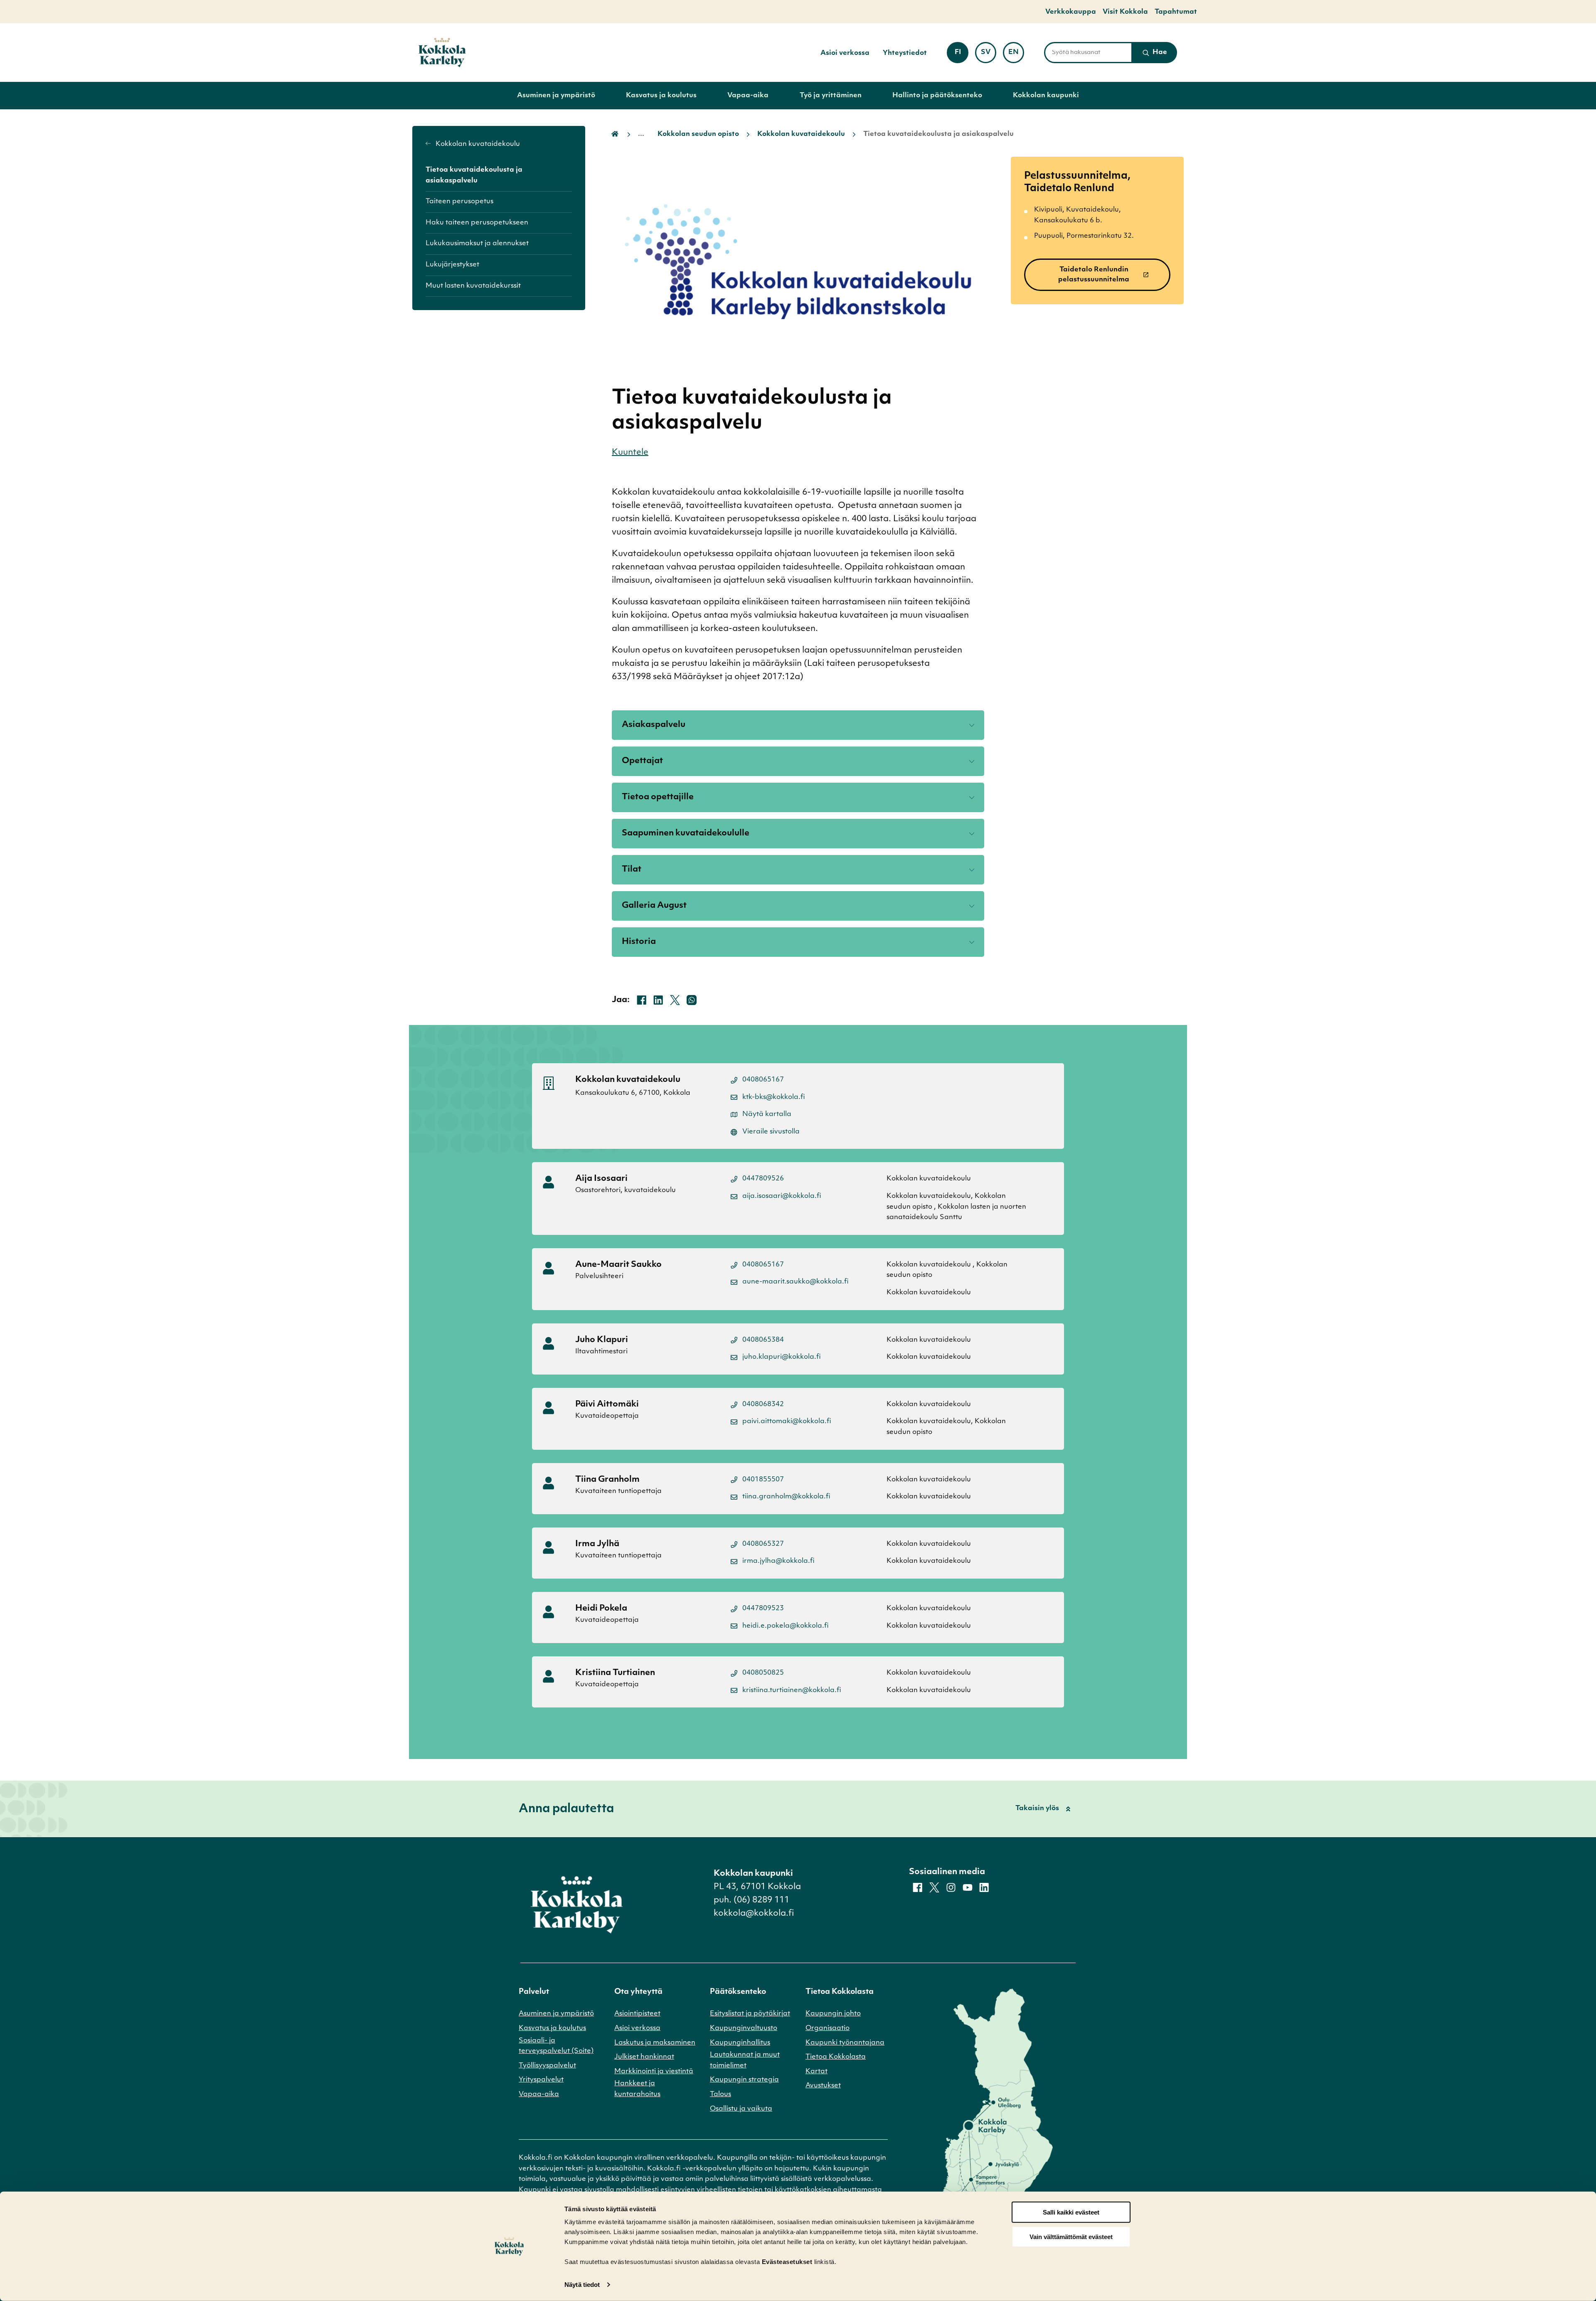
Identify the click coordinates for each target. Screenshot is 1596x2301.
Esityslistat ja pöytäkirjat (750, 2014)
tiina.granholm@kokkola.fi (786, 1497)
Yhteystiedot (905, 53)
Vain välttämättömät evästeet (1071, 2237)
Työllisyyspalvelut (547, 2066)
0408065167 (763, 1080)
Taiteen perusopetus (459, 202)
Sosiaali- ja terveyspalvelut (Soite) (556, 2046)
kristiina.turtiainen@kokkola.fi (792, 1690)
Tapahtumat (1176, 12)
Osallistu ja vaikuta (741, 2109)
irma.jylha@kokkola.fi (778, 1561)
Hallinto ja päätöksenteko (937, 96)
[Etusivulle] (442, 53)
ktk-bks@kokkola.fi (774, 1097)
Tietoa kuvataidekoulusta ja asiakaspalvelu (474, 175)
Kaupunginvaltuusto (744, 2028)
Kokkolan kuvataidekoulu (477, 144)
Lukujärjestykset (452, 265)
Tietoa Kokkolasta (836, 2057)
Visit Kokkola (1125, 12)
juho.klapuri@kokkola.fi (782, 1357)
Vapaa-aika (748, 96)
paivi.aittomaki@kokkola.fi (787, 1421)
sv (989, 55)
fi (961, 55)
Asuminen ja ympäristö (556, 96)
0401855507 (763, 1480)
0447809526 (763, 1179)
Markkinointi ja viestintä (654, 2072)
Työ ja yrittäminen (831, 96)
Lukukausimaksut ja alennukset (477, 244)
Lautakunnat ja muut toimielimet (745, 2060)
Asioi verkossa (845, 53)
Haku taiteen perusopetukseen (477, 223)
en (1016, 55)
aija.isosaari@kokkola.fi (782, 1196)
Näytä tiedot (582, 2285)
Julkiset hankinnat (644, 2057)
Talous (720, 2094)
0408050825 (763, 1673)
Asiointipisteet (637, 2014)
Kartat (816, 2072)
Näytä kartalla (767, 1114)
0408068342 (763, 1404)
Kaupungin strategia (744, 2080)
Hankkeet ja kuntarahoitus (637, 2089)
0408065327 (763, 1544)
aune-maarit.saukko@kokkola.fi (796, 1282)
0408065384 (763, 1340)
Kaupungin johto (833, 2014)
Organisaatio (828, 2028)
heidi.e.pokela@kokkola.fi (786, 1626)
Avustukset (823, 2086)
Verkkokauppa (1071, 12)
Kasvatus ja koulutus (661, 96)
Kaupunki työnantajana (845, 2043)
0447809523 (763, 1609)
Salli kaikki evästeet (1071, 2212)
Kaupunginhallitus (740, 2043)
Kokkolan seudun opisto (698, 134)
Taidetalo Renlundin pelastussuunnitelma (1094, 275)
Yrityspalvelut (541, 2080)
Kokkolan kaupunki (1046, 96)
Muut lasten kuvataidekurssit (473, 286)
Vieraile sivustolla (771, 1132)
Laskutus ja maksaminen (655, 2043)
